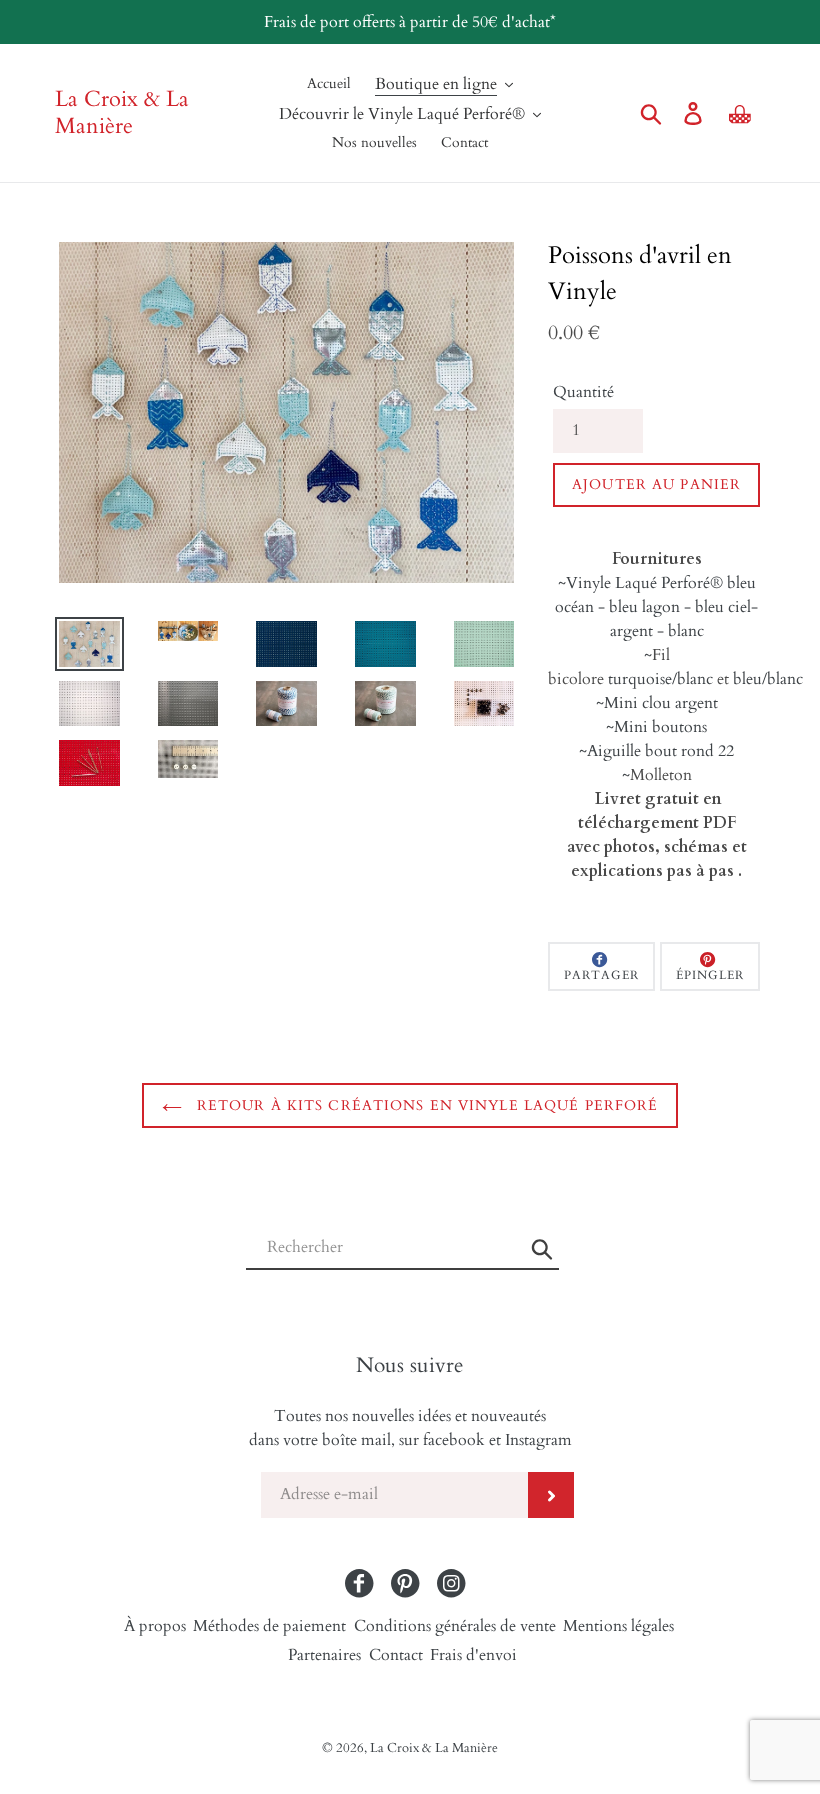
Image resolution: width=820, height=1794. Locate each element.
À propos (155, 1626)
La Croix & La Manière (122, 113)
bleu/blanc (768, 679)
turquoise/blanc (660, 679)
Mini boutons (660, 727)
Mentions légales (618, 1626)
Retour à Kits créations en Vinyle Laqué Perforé (425, 1105)
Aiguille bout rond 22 (660, 751)
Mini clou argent (661, 703)
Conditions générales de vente (455, 1626)
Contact (396, 1655)
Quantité (583, 392)
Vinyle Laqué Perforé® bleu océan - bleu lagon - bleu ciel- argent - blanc (656, 607)
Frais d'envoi (473, 1655)
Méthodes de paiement (269, 1626)
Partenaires (324, 1655)
